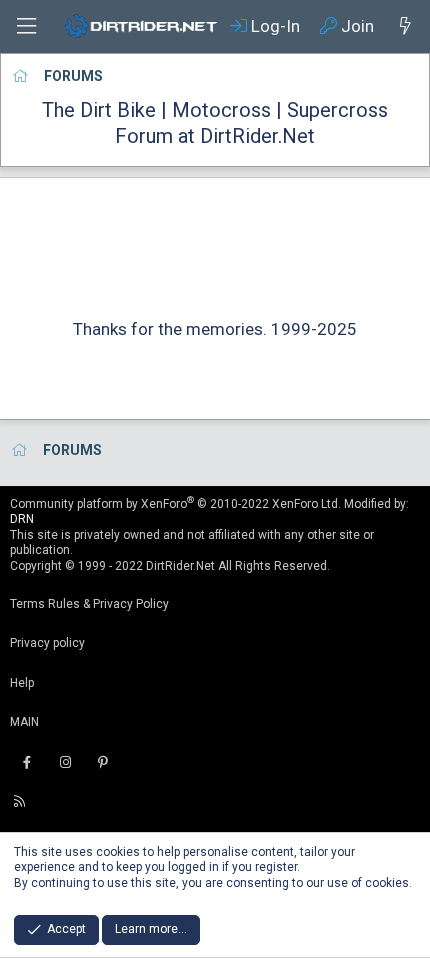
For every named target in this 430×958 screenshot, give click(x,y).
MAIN (24, 722)
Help (22, 683)
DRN (22, 519)
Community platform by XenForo (175, 504)
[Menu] (26, 26)
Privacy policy (47, 643)
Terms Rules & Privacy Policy (89, 604)
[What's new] (405, 26)
